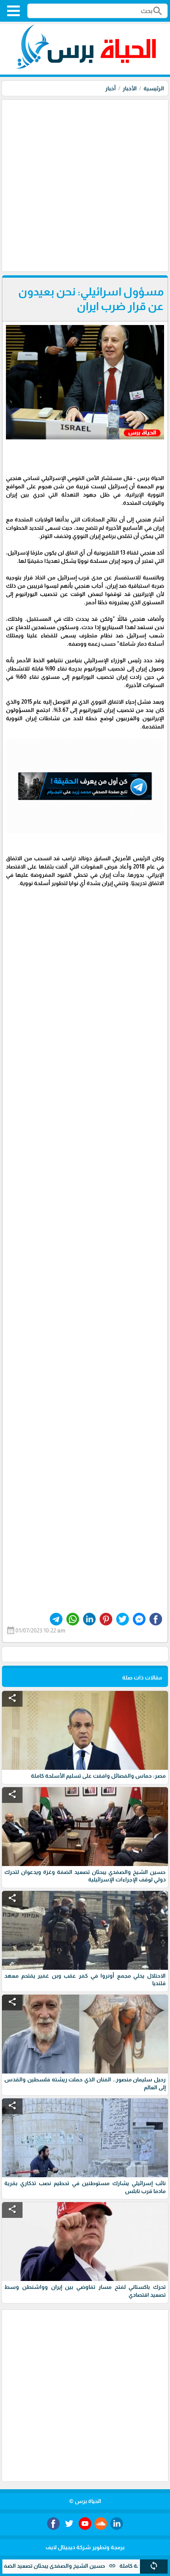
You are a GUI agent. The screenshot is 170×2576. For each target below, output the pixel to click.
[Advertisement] (85, 185)
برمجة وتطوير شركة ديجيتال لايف (85, 2547)
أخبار (110, 88)
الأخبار (130, 88)
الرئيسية (154, 88)
